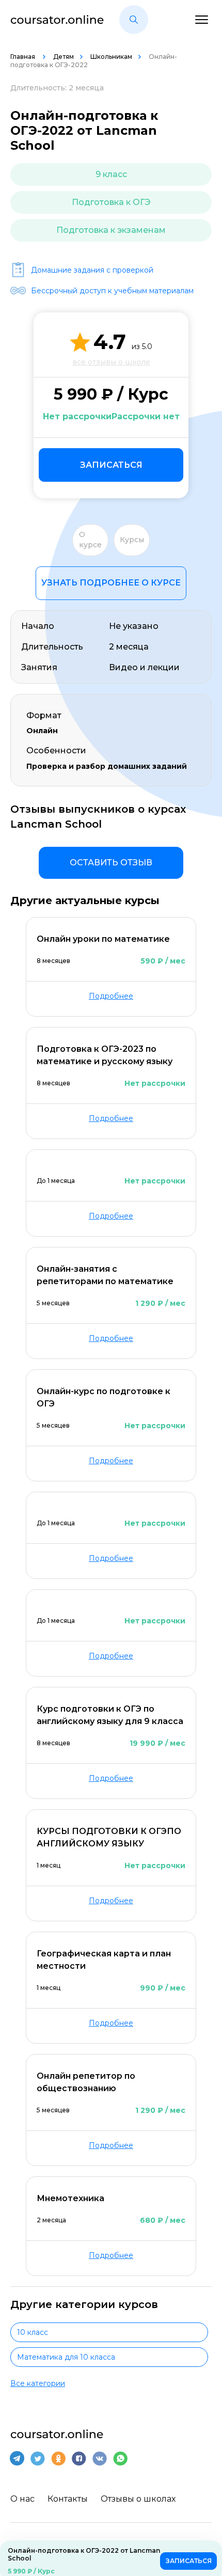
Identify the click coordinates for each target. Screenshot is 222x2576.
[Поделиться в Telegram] (17, 2458)
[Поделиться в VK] (100, 2458)
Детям (64, 57)
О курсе (90, 540)
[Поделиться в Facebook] (79, 2458)
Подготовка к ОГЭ (111, 202)
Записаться (111, 465)
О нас (22, 2499)
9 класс (111, 174)
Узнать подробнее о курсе (111, 583)
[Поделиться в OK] (58, 2458)
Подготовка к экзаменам (111, 230)
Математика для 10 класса (66, 2357)
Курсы (132, 540)
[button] (134, 20)
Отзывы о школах (138, 2499)
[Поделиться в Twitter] (38, 2458)
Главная (23, 57)
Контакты (68, 2499)
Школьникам (111, 57)
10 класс (33, 2332)
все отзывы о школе (111, 362)
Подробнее (111, 996)
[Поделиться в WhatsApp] (120, 2458)
